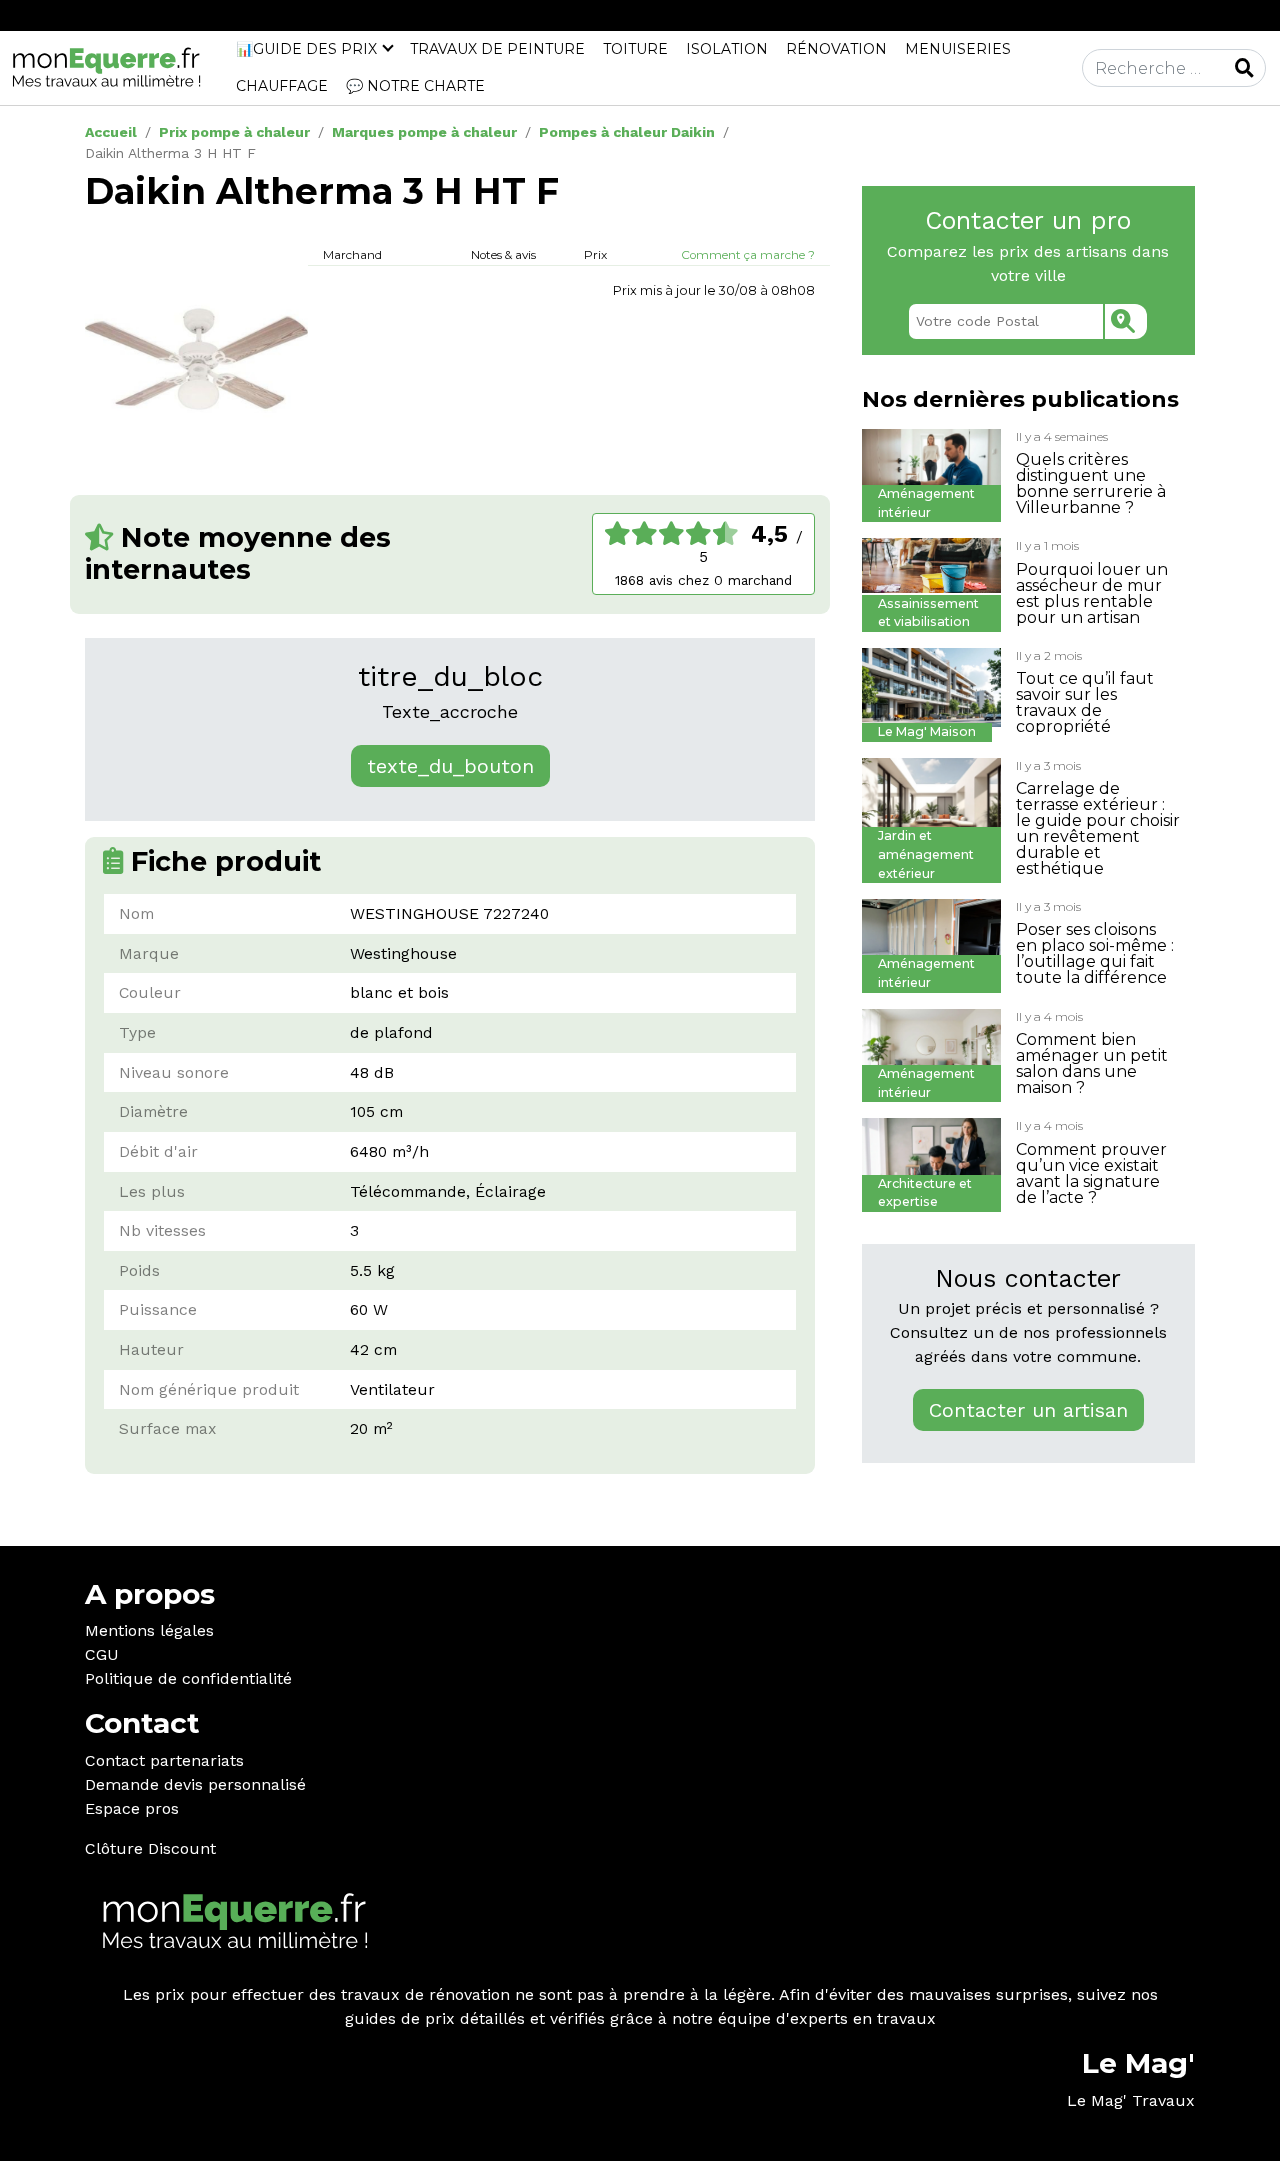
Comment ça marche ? (748, 255)
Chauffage (282, 86)
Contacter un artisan (1028, 1410)
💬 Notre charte (415, 86)
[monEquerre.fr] (106, 66)
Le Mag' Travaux (1131, 2100)
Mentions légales (149, 1630)
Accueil (111, 132)
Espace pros (132, 1808)
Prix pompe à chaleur (234, 132)
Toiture (635, 49)
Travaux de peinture (497, 49)
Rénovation (836, 49)
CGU (102, 1654)
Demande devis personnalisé (195, 1784)
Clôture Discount (150, 1848)
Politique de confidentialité (188, 1678)
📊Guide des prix (306, 49)
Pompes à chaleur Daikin (627, 132)
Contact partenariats (164, 1760)
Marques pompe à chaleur (424, 132)
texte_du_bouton (450, 766)
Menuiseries (958, 49)
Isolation (727, 49)
